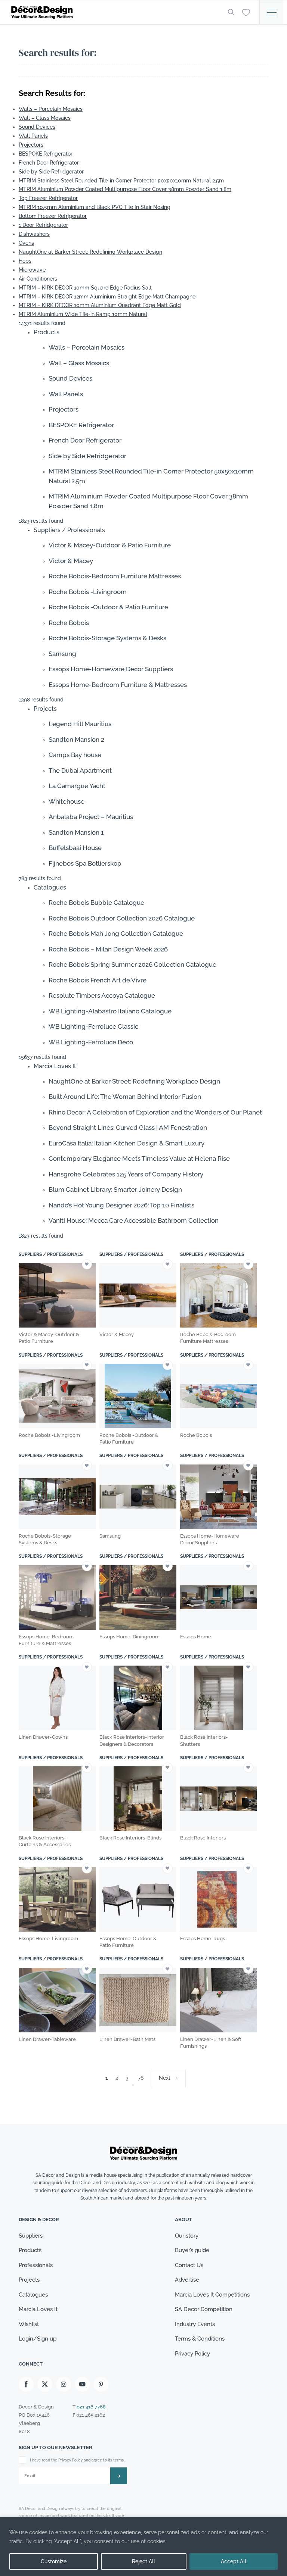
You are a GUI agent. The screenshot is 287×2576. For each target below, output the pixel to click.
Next (165, 2078)
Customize (54, 2561)
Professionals (36, 2265)
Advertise (187, 2280)
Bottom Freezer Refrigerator (53, 216)
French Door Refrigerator (49, 163)
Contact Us (189, 2265)
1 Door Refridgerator (43, 225)
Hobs (25, 261)
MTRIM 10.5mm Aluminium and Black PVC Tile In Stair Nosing (95, 207)
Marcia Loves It (38, 2309)
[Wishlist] (246, 12)
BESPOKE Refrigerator (46, 154)
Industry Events (195, 2324)
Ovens (26, 243)
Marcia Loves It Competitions (212, 2295)
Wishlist (29, 2324)
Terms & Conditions (200, 2339)
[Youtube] (82, 2384)
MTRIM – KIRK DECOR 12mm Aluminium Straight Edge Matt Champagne (107, 297)
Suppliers (31, 2236)
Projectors (31, 145)
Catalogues (33, 2295)
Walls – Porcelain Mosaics (51, 109)
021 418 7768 (91, 2407)
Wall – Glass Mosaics (45, 118)
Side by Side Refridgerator (51, 172)
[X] (45, 2384)
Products (30, 2250)
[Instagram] (64, 2384)
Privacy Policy (192, 2354)
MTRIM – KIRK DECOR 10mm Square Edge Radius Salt (85, 288)
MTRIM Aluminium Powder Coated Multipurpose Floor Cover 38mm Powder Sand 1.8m (125, 189)
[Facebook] (26, 2384)
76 (141, 2078)
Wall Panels (33, 136)
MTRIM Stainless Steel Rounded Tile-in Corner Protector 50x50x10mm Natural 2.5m (121, 181)
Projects (29, 2280)
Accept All (234, 2561)
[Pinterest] (101, 2384)
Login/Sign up (38, 2339)
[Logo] (114, 12)
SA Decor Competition (204, 2309)
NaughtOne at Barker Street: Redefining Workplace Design (90, 252)
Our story (187, 2236)
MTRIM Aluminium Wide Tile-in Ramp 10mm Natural (83, 314)
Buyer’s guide (192, 2250)
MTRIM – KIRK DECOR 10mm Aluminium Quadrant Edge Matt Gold (100, 305)
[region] (143, 2546)
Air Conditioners (38, 279)
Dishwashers (34, 234)
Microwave (32, 270)
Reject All (143, 2561)
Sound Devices (37, 127)
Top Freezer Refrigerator (48, 198)
